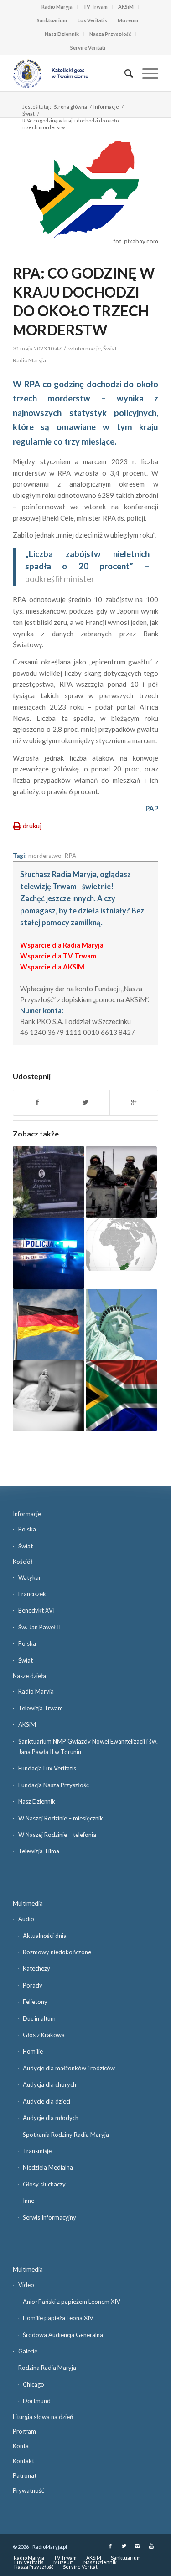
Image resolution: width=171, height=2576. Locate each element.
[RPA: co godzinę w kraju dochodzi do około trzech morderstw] (85, 189)
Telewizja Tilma (39, 1851)
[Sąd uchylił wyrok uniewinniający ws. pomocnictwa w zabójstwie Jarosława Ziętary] (48, 1182)
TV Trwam (95, 7)
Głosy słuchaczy (44, 2184)
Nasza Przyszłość (110, 34)
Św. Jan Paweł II (39, 1627)
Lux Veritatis (92, 20)
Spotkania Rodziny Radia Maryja (66, 2135)
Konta (21, 2446)
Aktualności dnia (45, 1936)
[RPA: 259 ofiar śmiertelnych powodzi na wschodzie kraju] (121, 1396)
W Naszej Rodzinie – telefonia (57, 1835)
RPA (70, 856)
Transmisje (37, 2151)
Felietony (35, 2002)
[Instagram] (138, 2546)
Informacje (106, 107)
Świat (28, 114)
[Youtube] (151, 2546)
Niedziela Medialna (48, 2167)
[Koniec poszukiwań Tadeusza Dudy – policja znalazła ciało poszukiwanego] (48, 1253)
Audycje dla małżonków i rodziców (69, 2068)
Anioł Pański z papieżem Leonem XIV (72, 2302)
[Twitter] (124, 2546)
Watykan (30, 1577)
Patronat (25, 2475)
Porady (33, 1985)
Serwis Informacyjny (49, 2217)
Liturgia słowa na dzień (43, 2417)
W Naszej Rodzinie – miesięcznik (61, 1818)
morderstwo (45, 856)
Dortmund (37, 2401)
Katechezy (36, 1968)
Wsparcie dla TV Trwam (58, 956)
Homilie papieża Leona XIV (58, 2318)
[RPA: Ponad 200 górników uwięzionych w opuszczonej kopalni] (121, 1245)
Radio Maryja (57, 7)
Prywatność (28, 2490)
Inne (28, 2201)
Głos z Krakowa (44, 2035)
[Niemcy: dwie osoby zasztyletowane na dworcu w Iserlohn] (48, 1324)
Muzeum (128, 20)
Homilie (33, 2051)
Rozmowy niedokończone (57, 1952)
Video (26, 2285)
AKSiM (126, 7)
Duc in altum (39, 2018)
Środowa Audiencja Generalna (63, 2335)
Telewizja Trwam (41, 1708)
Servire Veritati (88, 48)
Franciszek (32, 1594)
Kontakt (23, 2461)
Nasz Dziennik (62, 34)
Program (24, 2431)
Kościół (23, 1562)
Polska (27, 1529)
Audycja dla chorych (49, 2084)
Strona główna (70, 107)
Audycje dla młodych (51, 2118)
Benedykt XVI (36, 1610)
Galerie (28, 2351)
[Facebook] (110, 2546)
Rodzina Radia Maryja (47, 2368)
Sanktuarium (52, 20)
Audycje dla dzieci (47, 2101)
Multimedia (28, 1903)
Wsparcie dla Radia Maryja (62, 945)
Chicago (34, 2384)
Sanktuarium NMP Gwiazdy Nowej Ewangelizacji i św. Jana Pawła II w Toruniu (88, 1747)
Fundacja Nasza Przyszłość (54, 1785)
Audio (26, 1919)
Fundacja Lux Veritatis (47, 1768)
